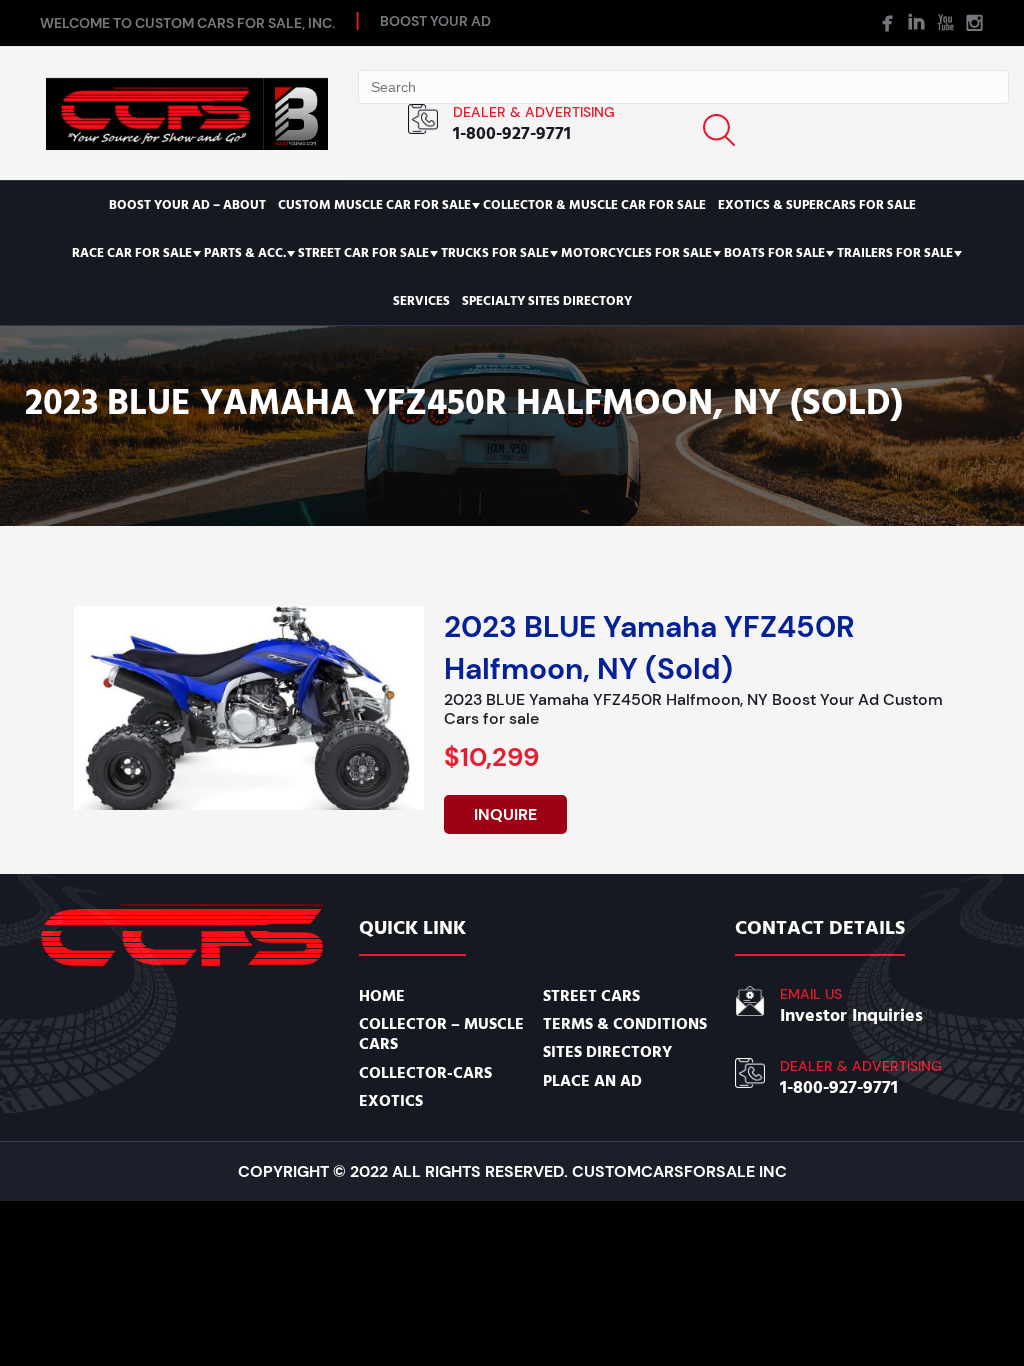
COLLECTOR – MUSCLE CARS (441, 1034)
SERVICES (421, 301)
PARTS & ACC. (245, 253)
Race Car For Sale (132, 253)
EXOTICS (391, 1101)
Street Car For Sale (363, 253)
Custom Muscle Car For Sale (374, 205)
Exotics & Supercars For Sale (817, 205)
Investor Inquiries (851, 1015)
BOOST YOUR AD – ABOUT (187, 205)
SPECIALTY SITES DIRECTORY (547, 301)
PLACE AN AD (592, 1081)
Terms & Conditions (625, 1024)
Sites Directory (607, 1052)
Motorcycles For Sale (636, 253)
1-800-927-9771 (512, 133)
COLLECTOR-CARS (425, 1073)
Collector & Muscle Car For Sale (594, 205)
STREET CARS (591, 996)
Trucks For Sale (495, 253)
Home (382, 996)
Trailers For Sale (895, 253)
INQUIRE (505, 814)
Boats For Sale (774, 253)
